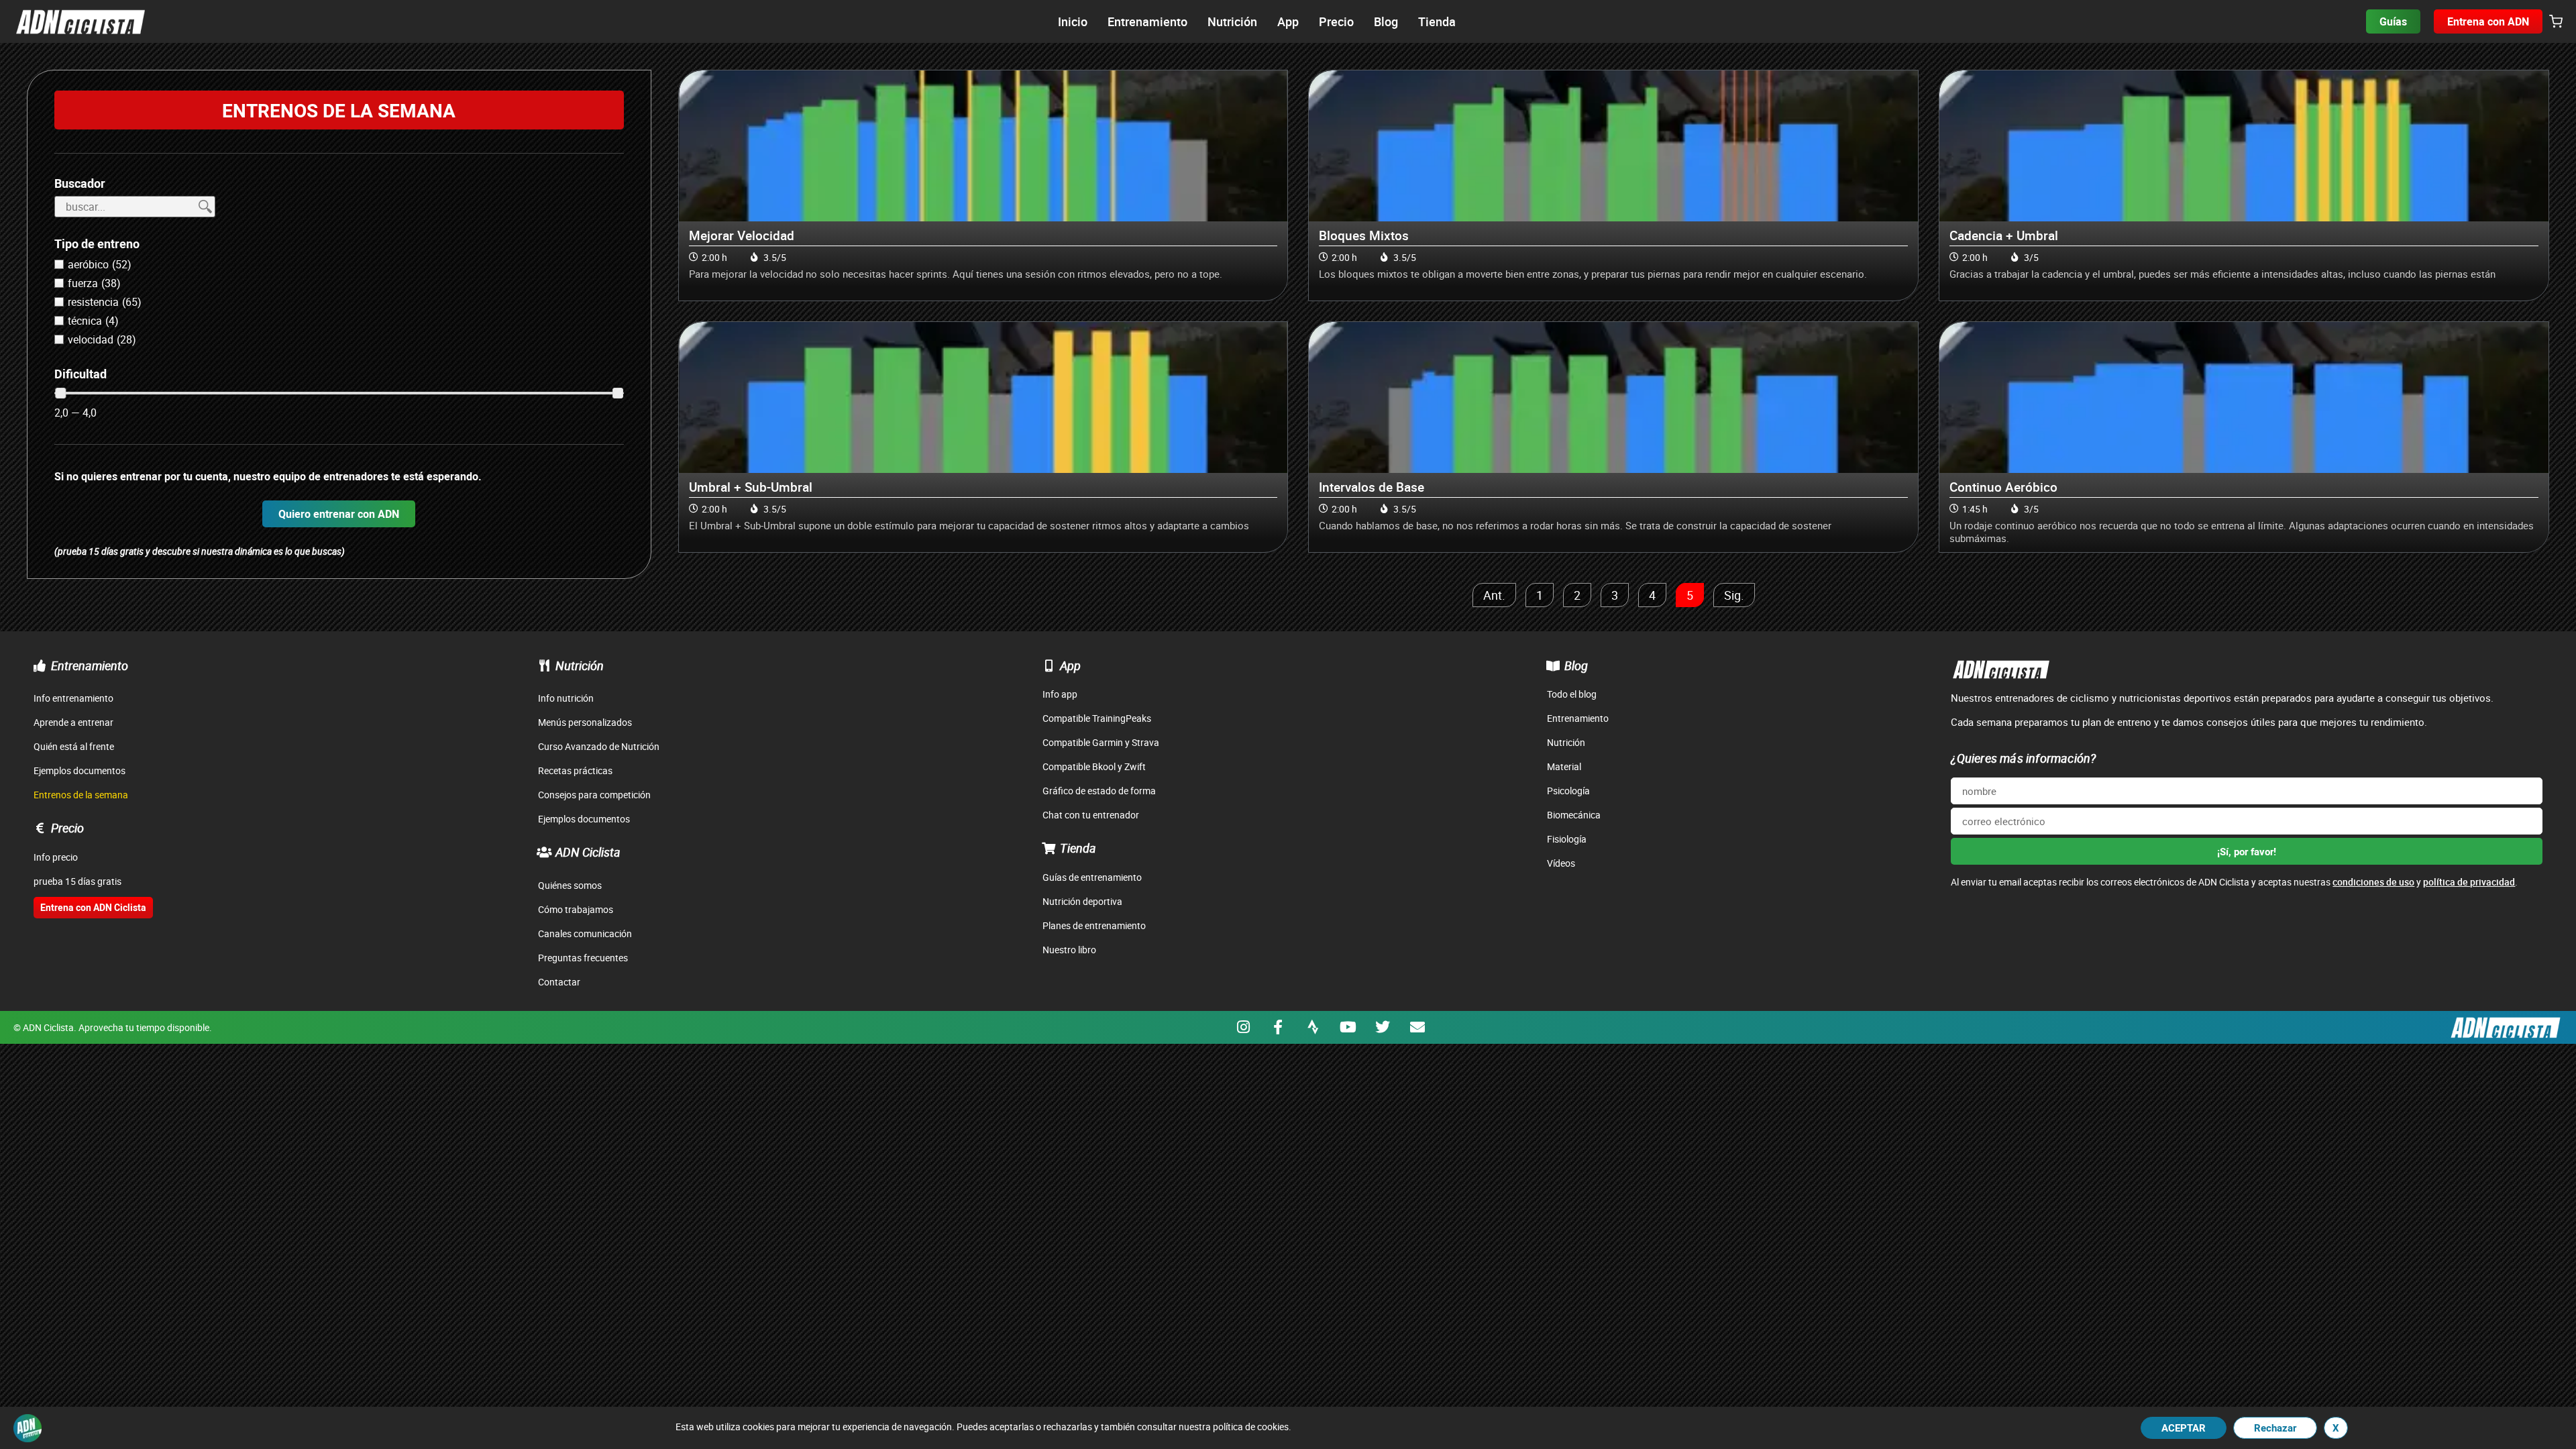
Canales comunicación (585, 933)
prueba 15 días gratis (77, 881)
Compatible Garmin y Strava (1101, 742)
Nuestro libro (1069, 950)
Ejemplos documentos (79, 770)
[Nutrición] (544, 665)
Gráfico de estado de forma (1099, 791)
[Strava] (1313, 1027)
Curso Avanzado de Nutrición (599, 746)
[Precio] (40, 828)
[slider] (60, 393)
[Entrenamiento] (40, 665)
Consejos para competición (594, 795)
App (1070, 665)
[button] (2556, 22)
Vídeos (1561, 863)
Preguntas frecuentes (583, 958)
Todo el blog (1572, 694)
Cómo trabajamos (576, 909)
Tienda (1078, 848)
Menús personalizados (585, 722)
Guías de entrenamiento (1092, 877)
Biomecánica (1574, 815)
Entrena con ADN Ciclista (93, 907)
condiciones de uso (2373, 882)
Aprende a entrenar (73, 722)
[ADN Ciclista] (544, 852)
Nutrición (580, 665)
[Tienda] (1049, 848)
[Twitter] (1383, 1027)
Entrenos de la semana (81, 795)
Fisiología (1567, 839)
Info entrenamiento (73, 698)
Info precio (56, 857)
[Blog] (1553, 665)
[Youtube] (1348, 1027)
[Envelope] (1417, 1027)
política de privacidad (2469, 882)
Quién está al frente (74, 746)
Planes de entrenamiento (1094, 925)
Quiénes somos (570, 885)
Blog (1576, 665)
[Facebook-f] (1278, 1027)
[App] (1049, 665)
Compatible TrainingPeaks (1097, 718)
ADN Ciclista (588, 852)
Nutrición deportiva (1082, 901)
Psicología (1568, 791)
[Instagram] (1243, 1027)
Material (1564, 766)
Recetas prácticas (575, 770)
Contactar (559, 982)
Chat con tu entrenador (1091, 815)
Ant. (1494, 595)
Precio (67, 828)
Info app (1060, 694)
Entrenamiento (90, 665)
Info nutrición (566, 698)
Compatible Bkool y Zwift (1094, 766)
